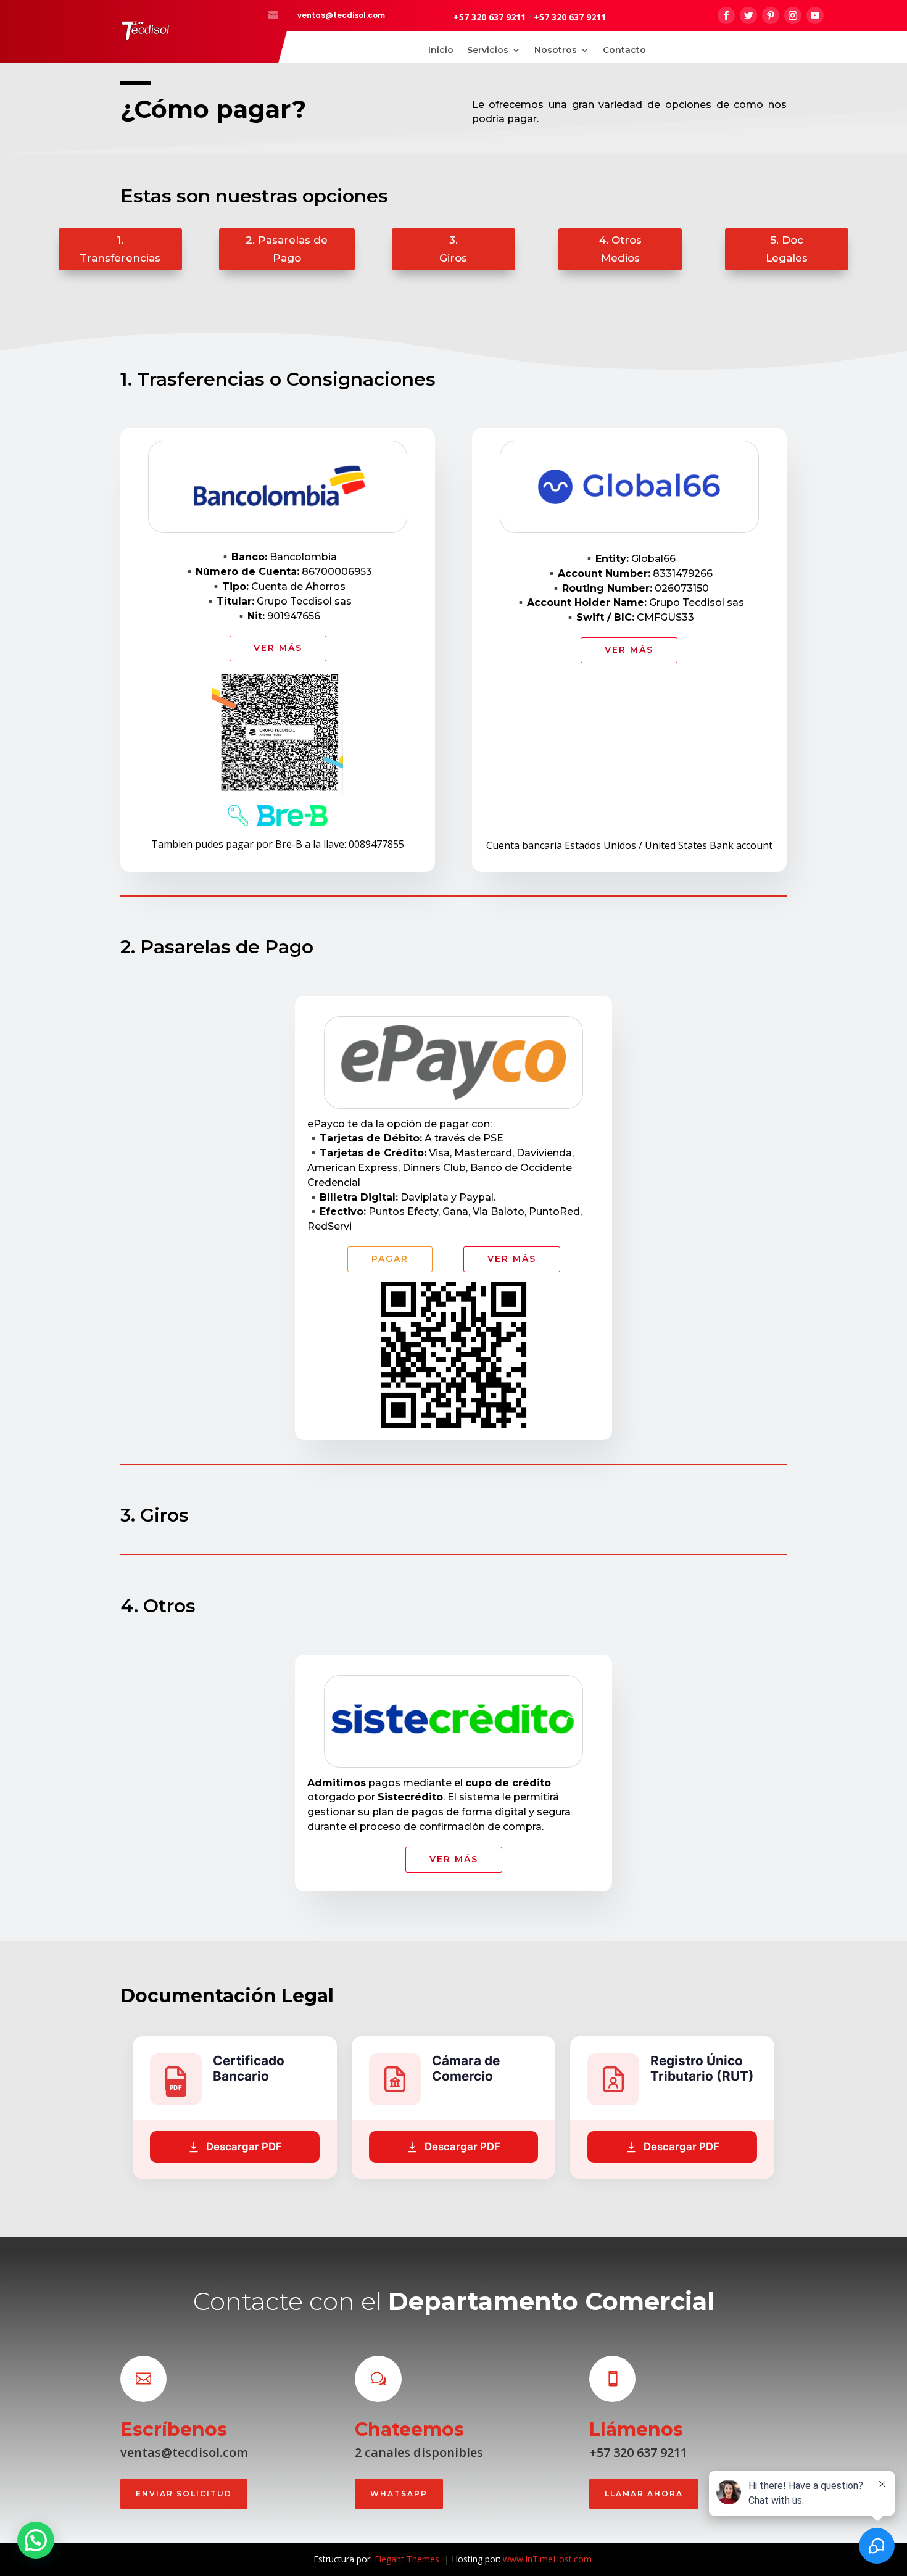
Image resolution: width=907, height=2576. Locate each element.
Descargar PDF (244, 2147)
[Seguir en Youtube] (815, 15)
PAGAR (390, 1259)
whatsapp (399, 2494)
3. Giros (453, 249)
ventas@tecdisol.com (341, 15)
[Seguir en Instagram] (793, 15)
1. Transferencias (120, 249)
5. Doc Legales (787, 249)
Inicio (441, 51)
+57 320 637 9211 (490, 17)
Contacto (624, 51)
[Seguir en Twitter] (748, 15)
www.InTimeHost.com (547, 2559)
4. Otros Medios (620, 249)
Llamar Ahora (644, 2494)
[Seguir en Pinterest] (771, 15)
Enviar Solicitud (184, 2494)
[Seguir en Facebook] (726, 15)
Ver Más (278, 648)
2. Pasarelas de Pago (287, 249)
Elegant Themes (408, 2559)
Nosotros (556, 51)
